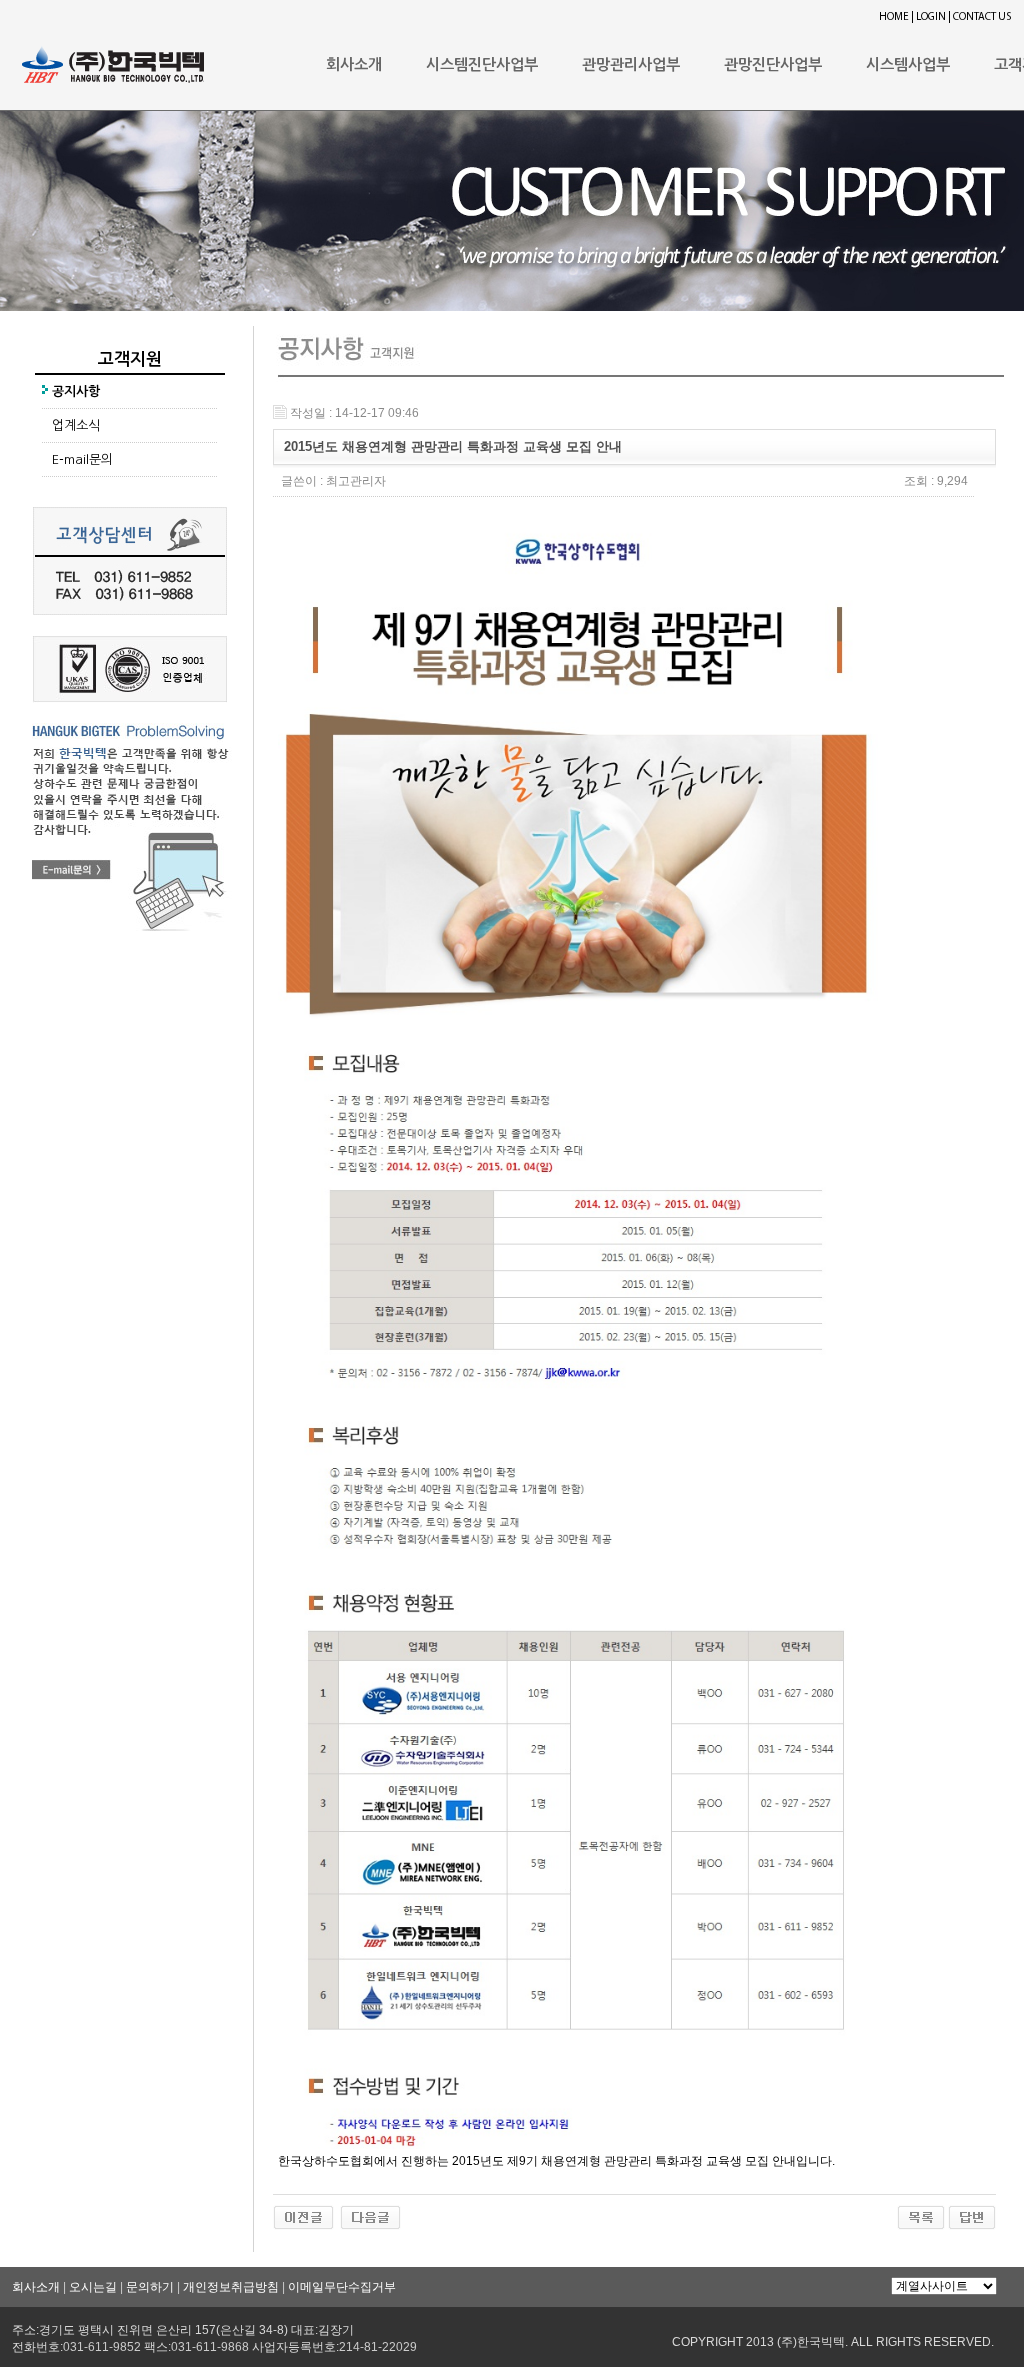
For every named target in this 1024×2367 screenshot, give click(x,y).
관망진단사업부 (773, 64)
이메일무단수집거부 (342, 2287)
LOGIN (931, 17)
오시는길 (93, 2287)
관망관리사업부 (631, 64)
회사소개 (354, 64)
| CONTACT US (979, 17)
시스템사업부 (908, 64)
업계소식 (76, 425)
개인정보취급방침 (231, 2287)
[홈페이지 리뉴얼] (370, 2212)
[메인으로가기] (113, 58)
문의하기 (150, 2287)
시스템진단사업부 (482, 64)
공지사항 (76, 391)
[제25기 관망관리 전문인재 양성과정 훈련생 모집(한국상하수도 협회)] (303, 2212)
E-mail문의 (82, 459)
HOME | (896, 17)
